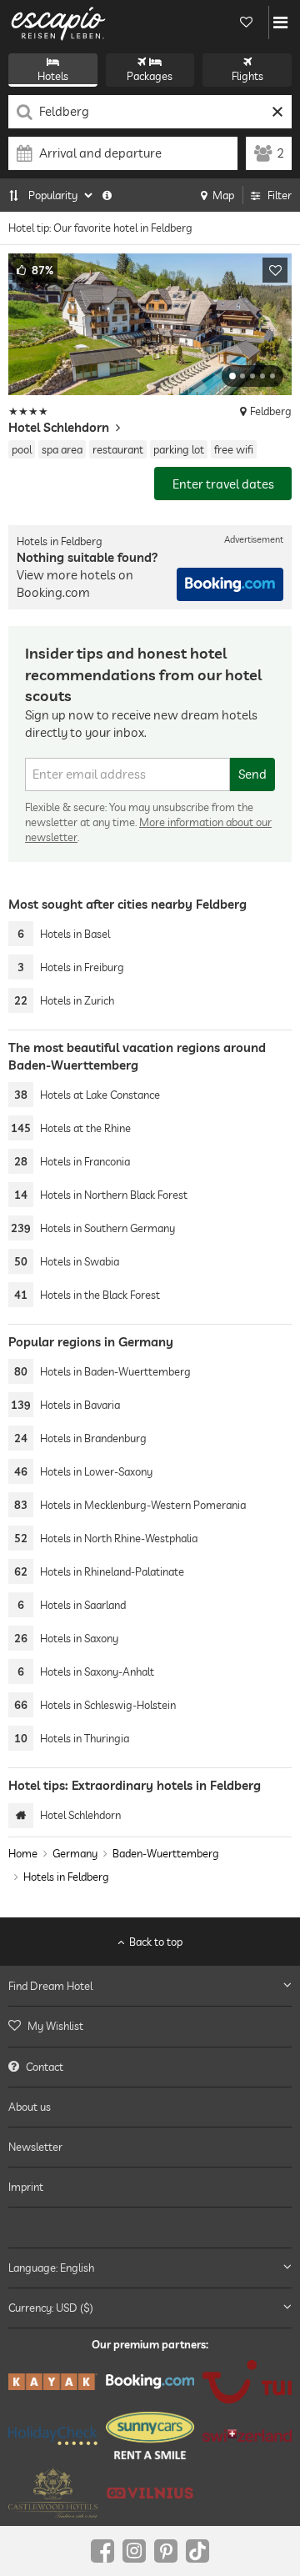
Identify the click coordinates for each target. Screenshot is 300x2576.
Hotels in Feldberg (66, 1877)
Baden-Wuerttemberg (166, 1853)
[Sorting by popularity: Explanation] (107, 195)
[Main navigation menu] (280, 23)
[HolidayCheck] (53, 2435)
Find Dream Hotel (50, 1986)
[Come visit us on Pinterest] (166, 2551)
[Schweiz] (247, 2436)
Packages (150, 76)
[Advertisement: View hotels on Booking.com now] (230, 584)
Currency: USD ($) (51, 2308)
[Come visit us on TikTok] (197, 2551)
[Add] (275, 270)
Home (23, 1853)
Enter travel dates (223, 484)
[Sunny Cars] (150, 2436)
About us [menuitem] (30, 2107)
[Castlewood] (53, 2493)
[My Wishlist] (246, 23)
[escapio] (58, 23)
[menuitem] (150, 2026)
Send (252, 774)
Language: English (51, 2267)
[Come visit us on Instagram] (134, 2551)
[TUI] (247, 2382)
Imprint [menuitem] (26, 2187)
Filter (280, 195)
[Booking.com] (150, 2381)
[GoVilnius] (150, 2493)
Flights (247, 76)
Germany (75, 1853)
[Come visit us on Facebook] (102, 2551)
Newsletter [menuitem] (35, 2147)
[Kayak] (53, 2382)
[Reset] (277, 112)
